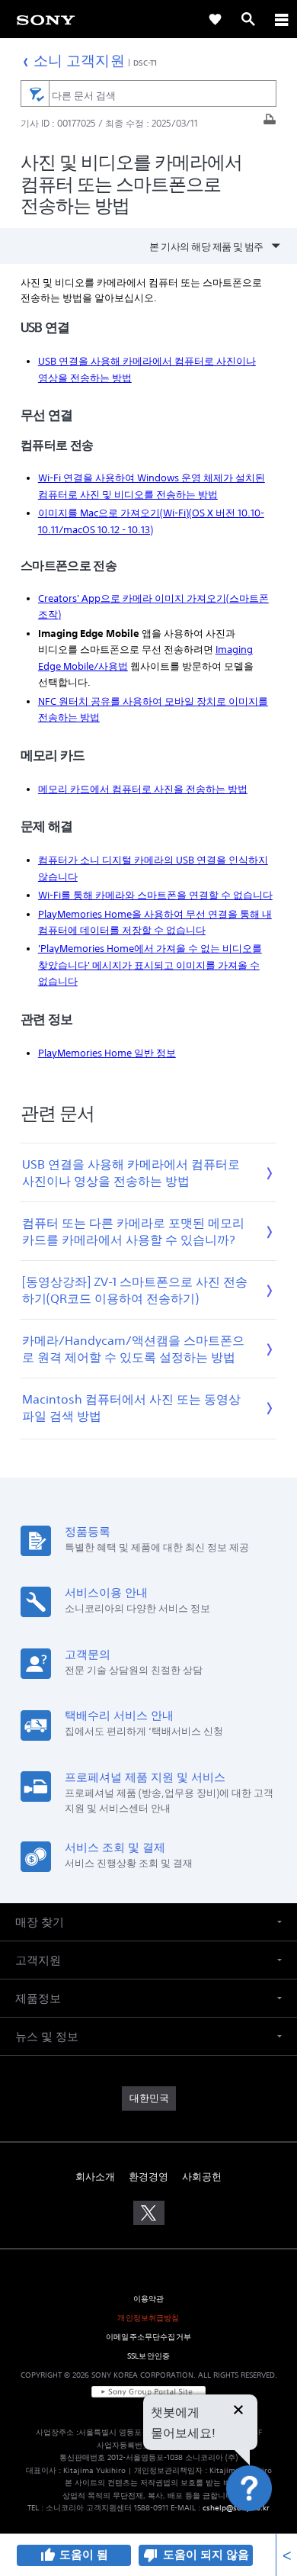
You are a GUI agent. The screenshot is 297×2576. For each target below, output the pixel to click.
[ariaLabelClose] (281, 19)
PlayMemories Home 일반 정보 (107, 1053)
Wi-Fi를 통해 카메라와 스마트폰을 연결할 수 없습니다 (155, 895)
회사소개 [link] (95, 2177)
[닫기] (238, 2411)
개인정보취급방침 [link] (148, 2318)
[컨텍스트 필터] (35, 93)
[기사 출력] (270, 123)
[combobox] (148, 94)
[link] (46, 19)
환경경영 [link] (148, 2177)
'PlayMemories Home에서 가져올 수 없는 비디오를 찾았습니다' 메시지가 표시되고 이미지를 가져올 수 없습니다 (150, 965)
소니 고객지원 (79, 60)
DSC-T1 (145, 63)
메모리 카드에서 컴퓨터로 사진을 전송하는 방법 (143, 789)
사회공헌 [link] (202, 2177)
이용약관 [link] (149, 2299)
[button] (267, 2526)
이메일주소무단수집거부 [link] (148, 2337)
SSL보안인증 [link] (148, 2356)
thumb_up (47, 2555)
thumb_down (151, 2555)
